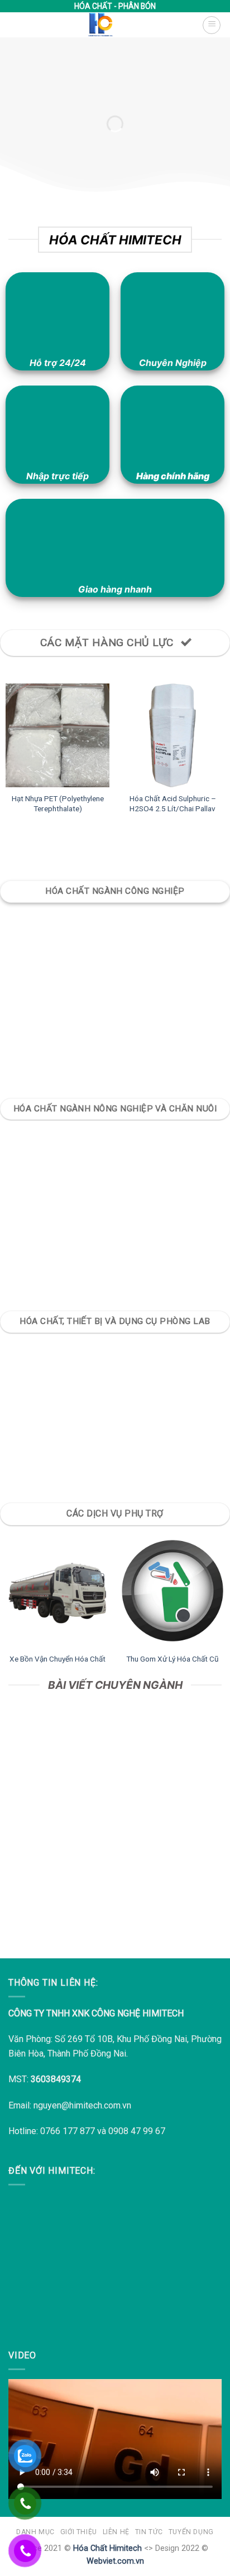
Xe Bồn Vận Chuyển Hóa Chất (57, 1659)
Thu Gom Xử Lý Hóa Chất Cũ (172, 1659)
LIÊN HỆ (116, 2532)
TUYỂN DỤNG (191, 2532)
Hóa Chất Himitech (107, 2548)
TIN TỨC (149, 2532)
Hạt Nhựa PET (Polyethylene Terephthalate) (58, 803)
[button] (212, 25)
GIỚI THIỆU (79, 2532)
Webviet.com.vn (115, 2561)
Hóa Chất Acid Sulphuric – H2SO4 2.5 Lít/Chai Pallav (173, 803)
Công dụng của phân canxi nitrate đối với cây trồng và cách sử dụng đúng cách (115, 1876)
